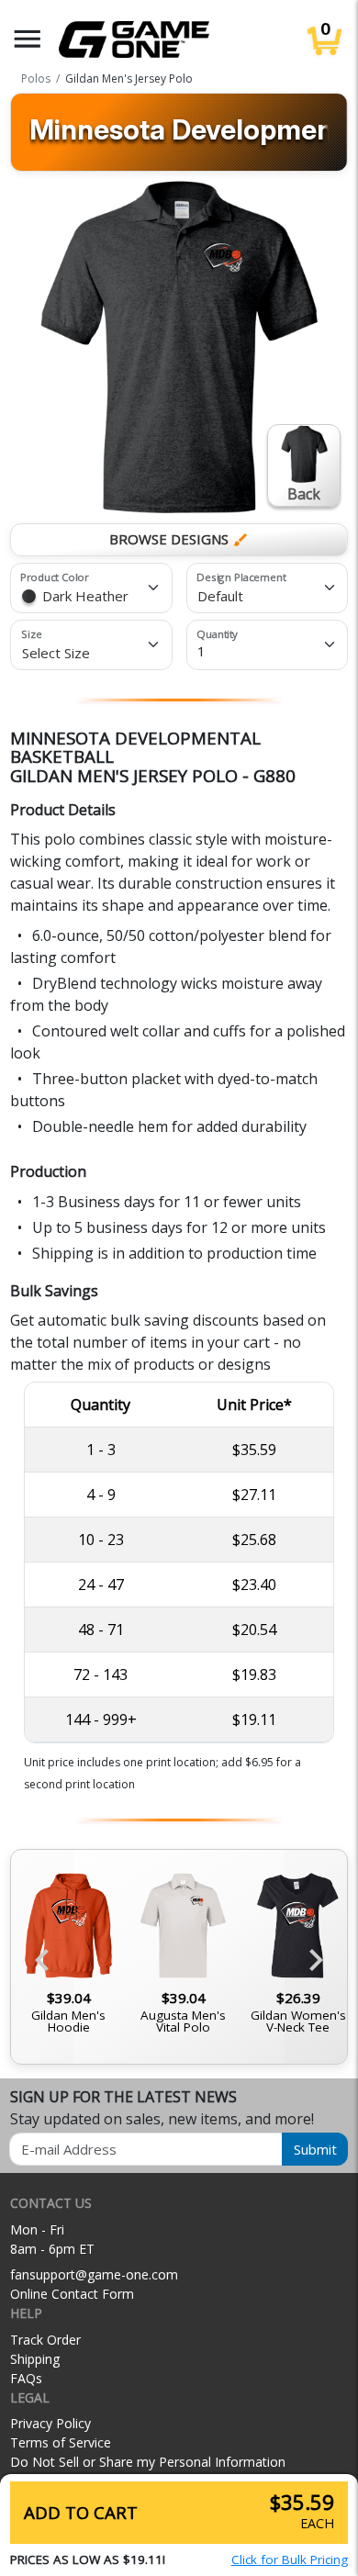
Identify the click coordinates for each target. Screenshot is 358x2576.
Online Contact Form (72, 2294)
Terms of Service (61, 2442)
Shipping (35, 2359)
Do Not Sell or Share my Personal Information (148, 2462)
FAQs (26, 2378)
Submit (315, 2149)
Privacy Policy (50, 2423)
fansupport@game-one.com (94, 2274)
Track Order (45, 2340)
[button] (28, 39)
